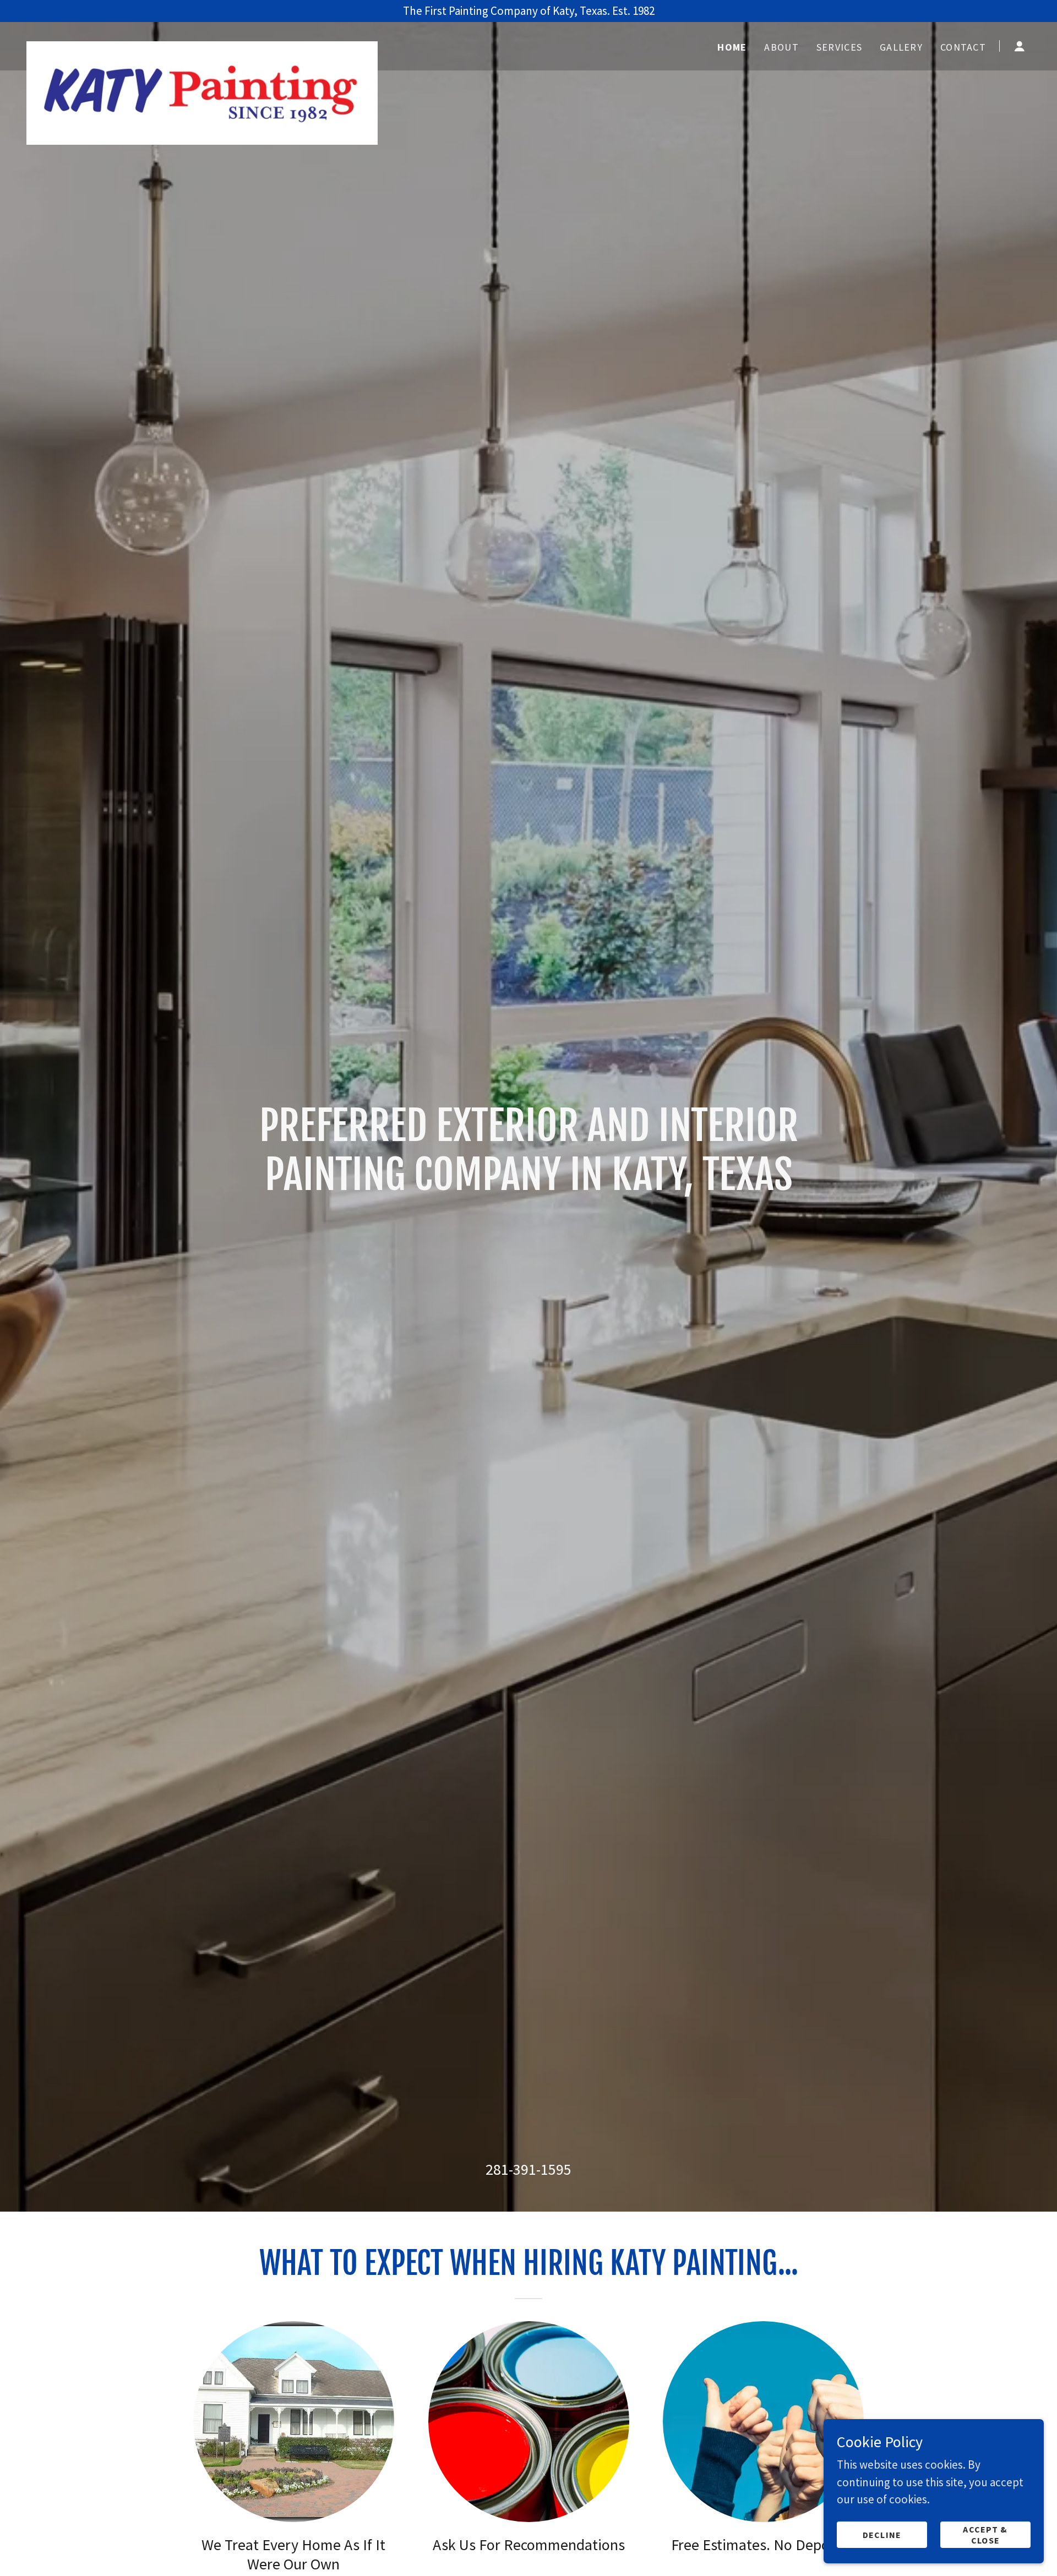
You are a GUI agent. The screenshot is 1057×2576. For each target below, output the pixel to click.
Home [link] (732, 47)
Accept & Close (985, 2534)
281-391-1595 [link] (528, 2169)
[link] (202, 44)
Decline (882, 2534)
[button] (1020, 46)
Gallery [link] (901, 47)
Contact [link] (963, 47)
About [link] (781, 47)
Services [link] (839, 47)
